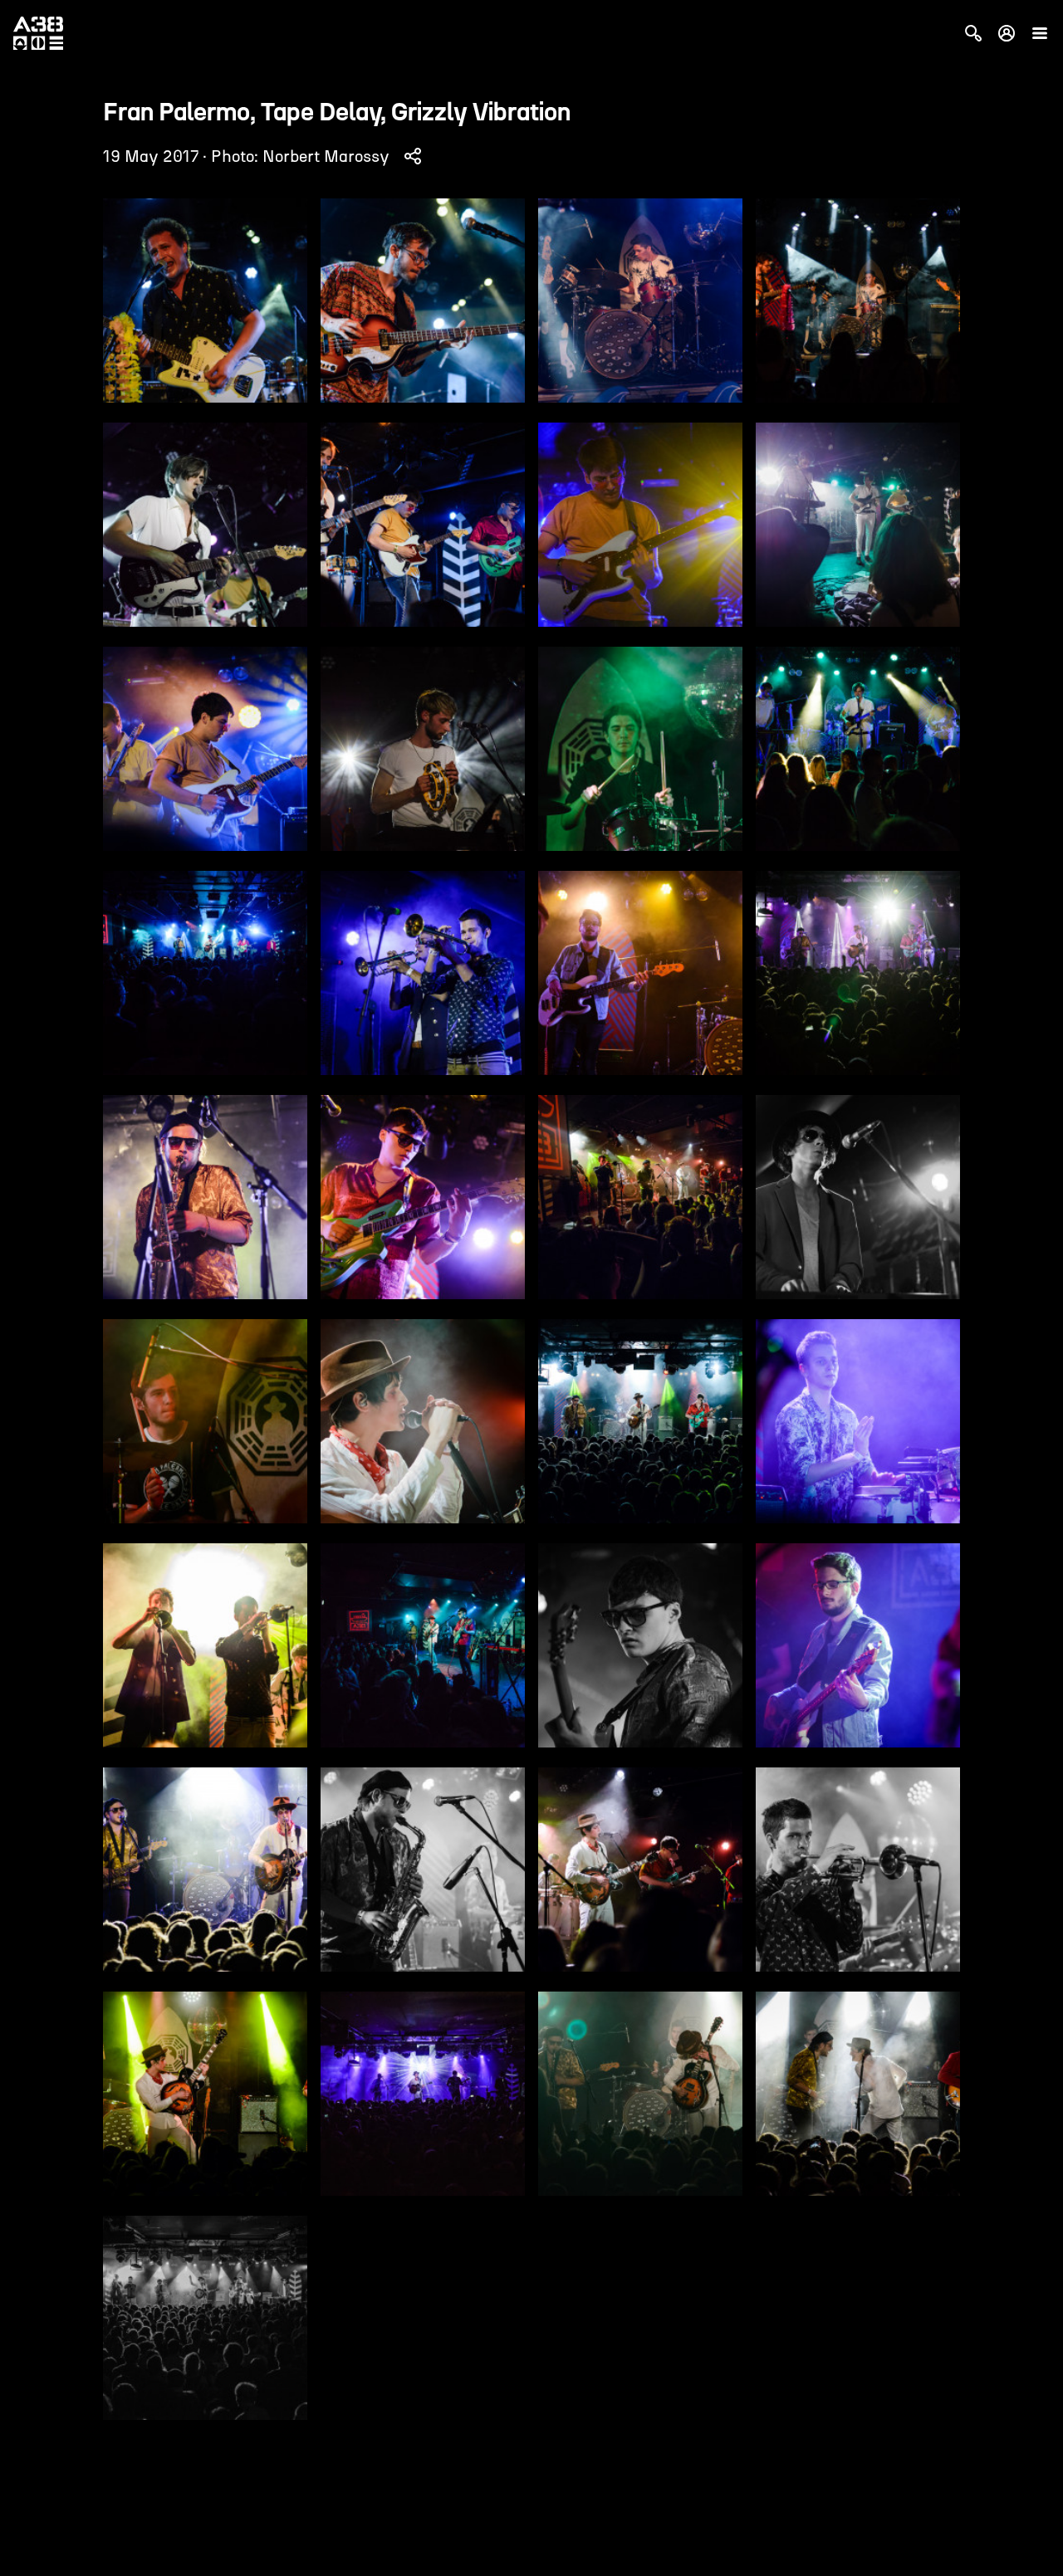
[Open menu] (1040, 33)
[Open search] (973, 33)
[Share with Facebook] (413, 156)
